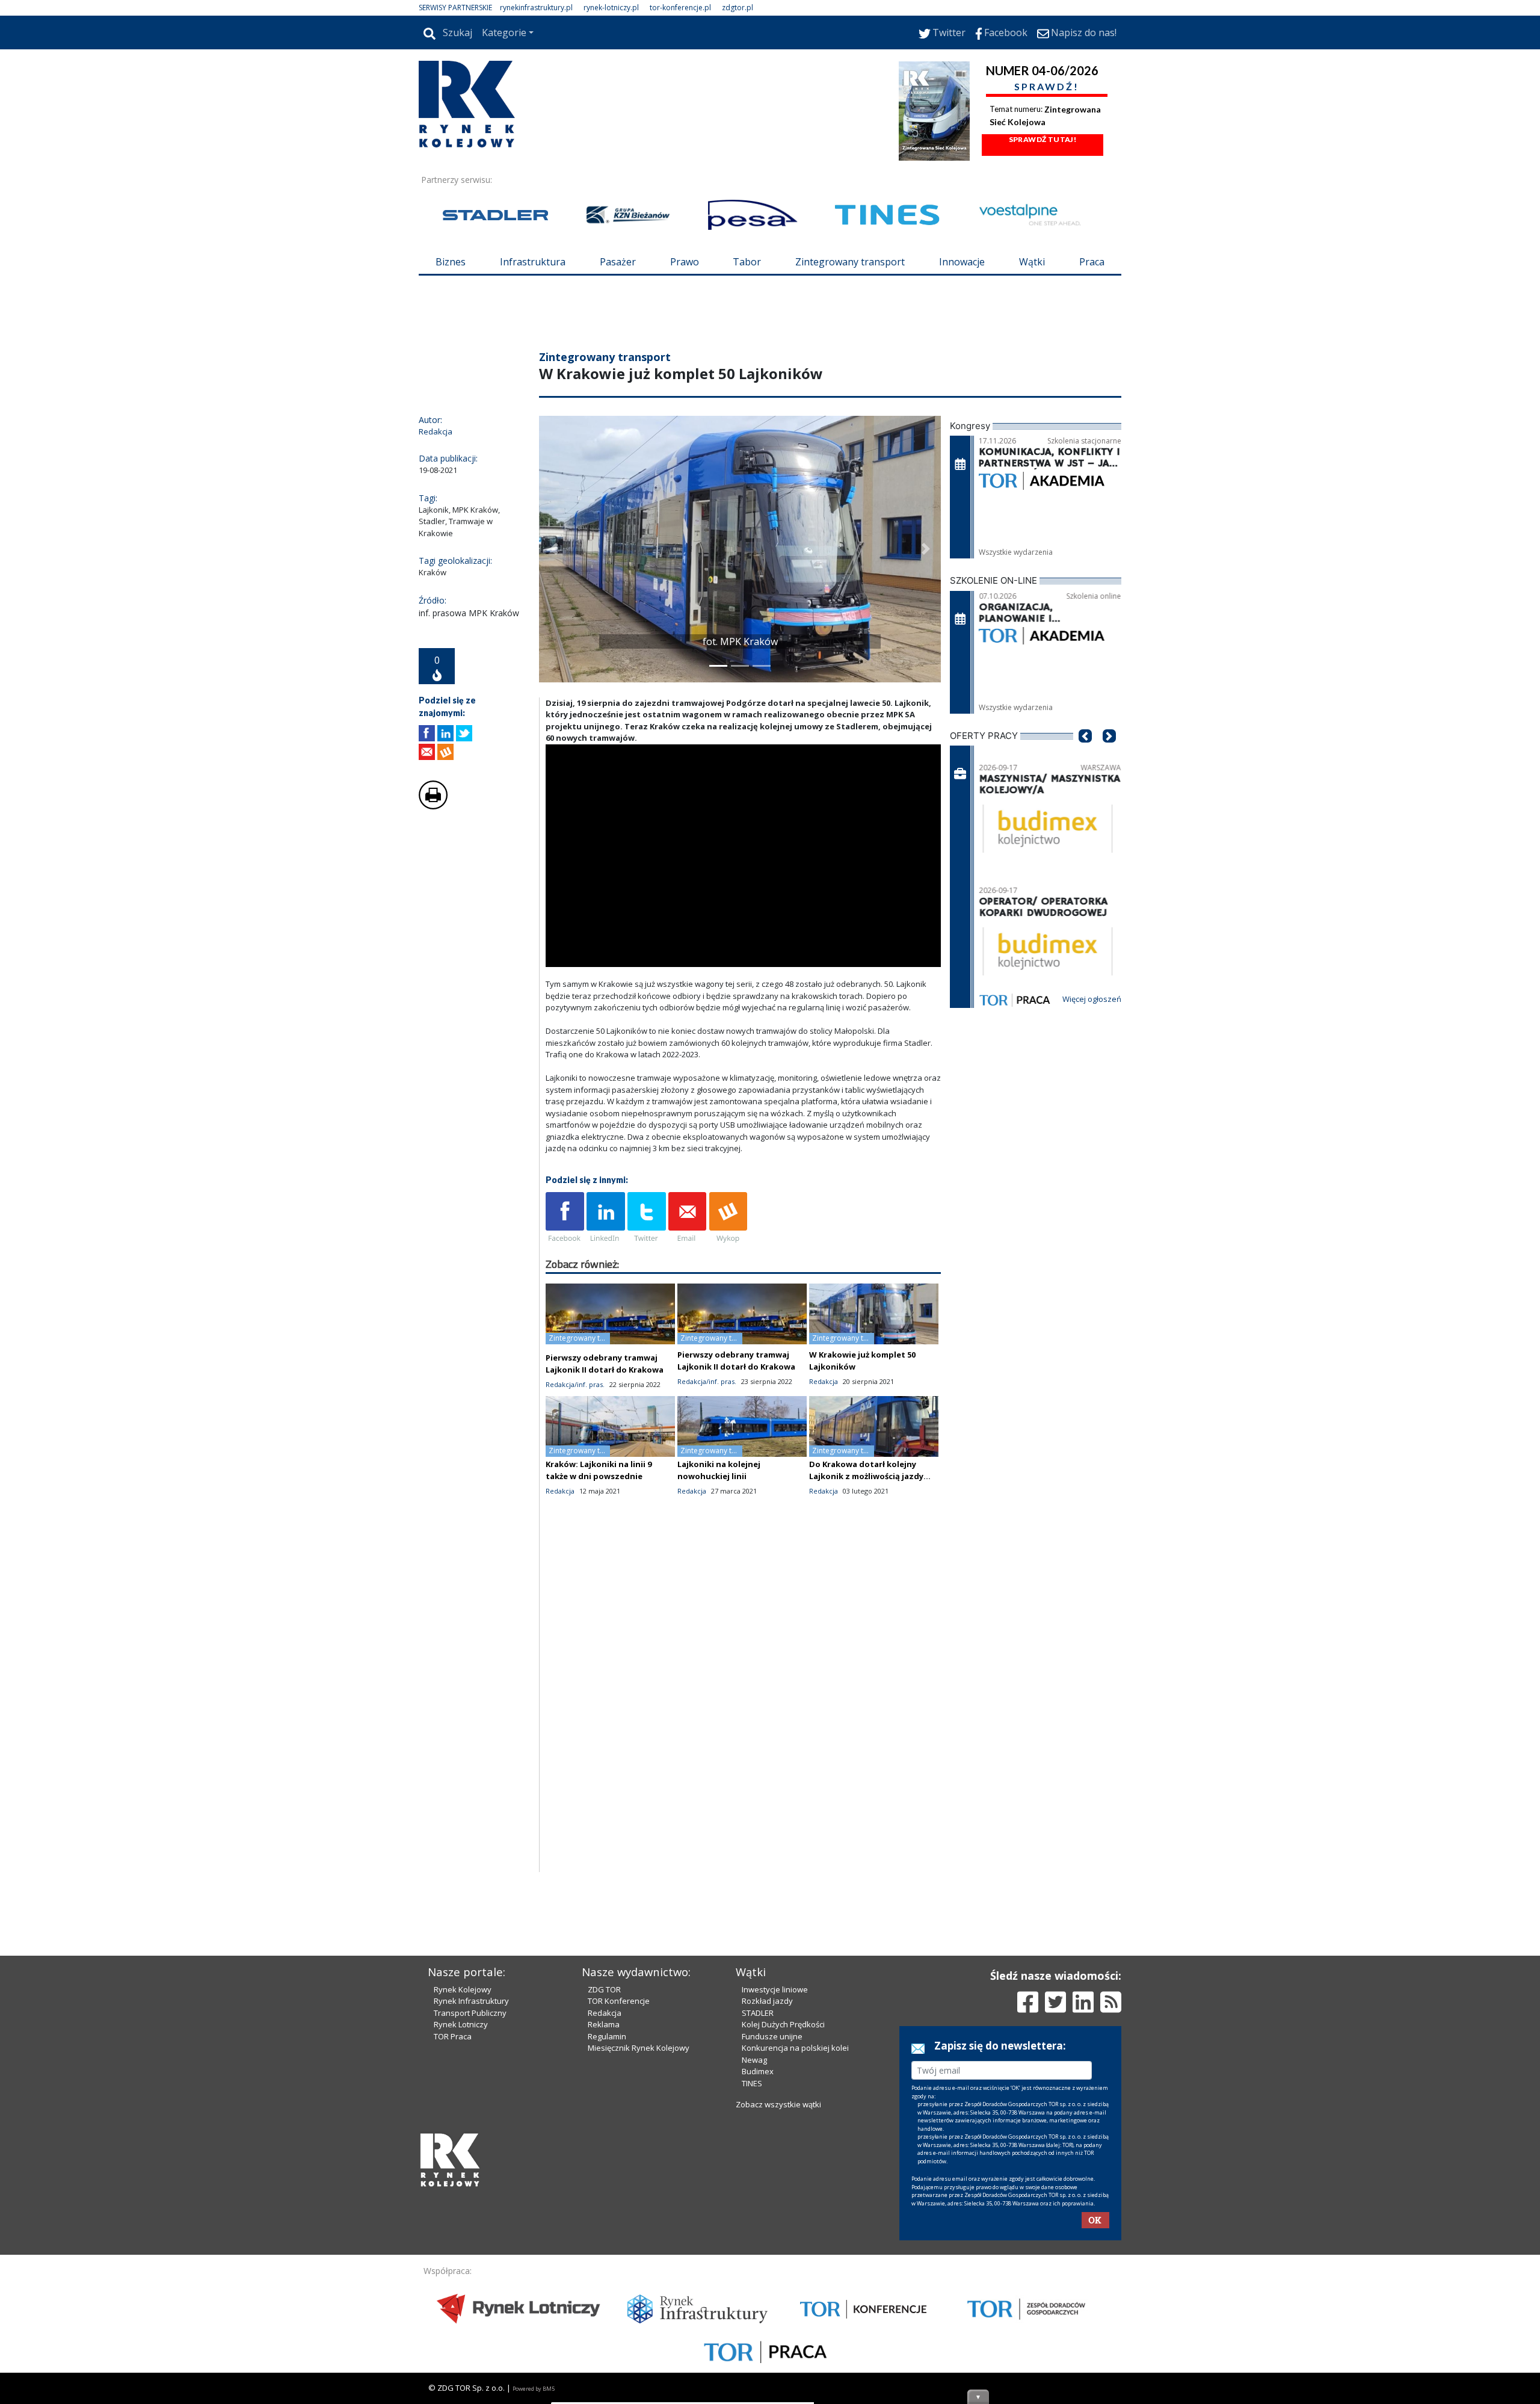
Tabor (747, 262)
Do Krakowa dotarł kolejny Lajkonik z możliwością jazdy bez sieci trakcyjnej (866, 1548)
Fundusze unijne (772, 2241)
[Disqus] (744, 1791)
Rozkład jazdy (767, 2205)
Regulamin (607, 2241)
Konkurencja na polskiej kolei (795, 2252)
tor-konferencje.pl (680, 8)
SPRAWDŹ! (1047, 86)
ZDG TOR (604, 2194)
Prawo (685, 262)
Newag (754, 2264)
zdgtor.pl (738, 8)
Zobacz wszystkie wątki (778, 2309)
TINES (752, 2288)
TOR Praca (453, 2241)
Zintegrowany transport (850, 262)
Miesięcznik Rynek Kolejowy (639, 2252)
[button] (554, 621)
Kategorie (504, 32)
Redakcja (605, 2217)
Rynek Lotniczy (461, 2229)
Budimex (758, 2276)
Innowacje (962, 262)
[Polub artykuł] (427, 805)
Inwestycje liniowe (775, 2194)
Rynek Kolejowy (463, 2194)
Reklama (604, 2229)
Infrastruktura (533, 262)
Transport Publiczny (470, 2217)
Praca (1092, 262)
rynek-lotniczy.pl (611, 8)
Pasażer (618, 262)
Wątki (1032, 262)
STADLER (758, 2217)
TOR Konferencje (619, 2205)
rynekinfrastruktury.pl (536, 8)
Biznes (451, 262)
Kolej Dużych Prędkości (783, 2229)
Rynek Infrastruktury (471, 2205)
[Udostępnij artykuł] (445, 805)
